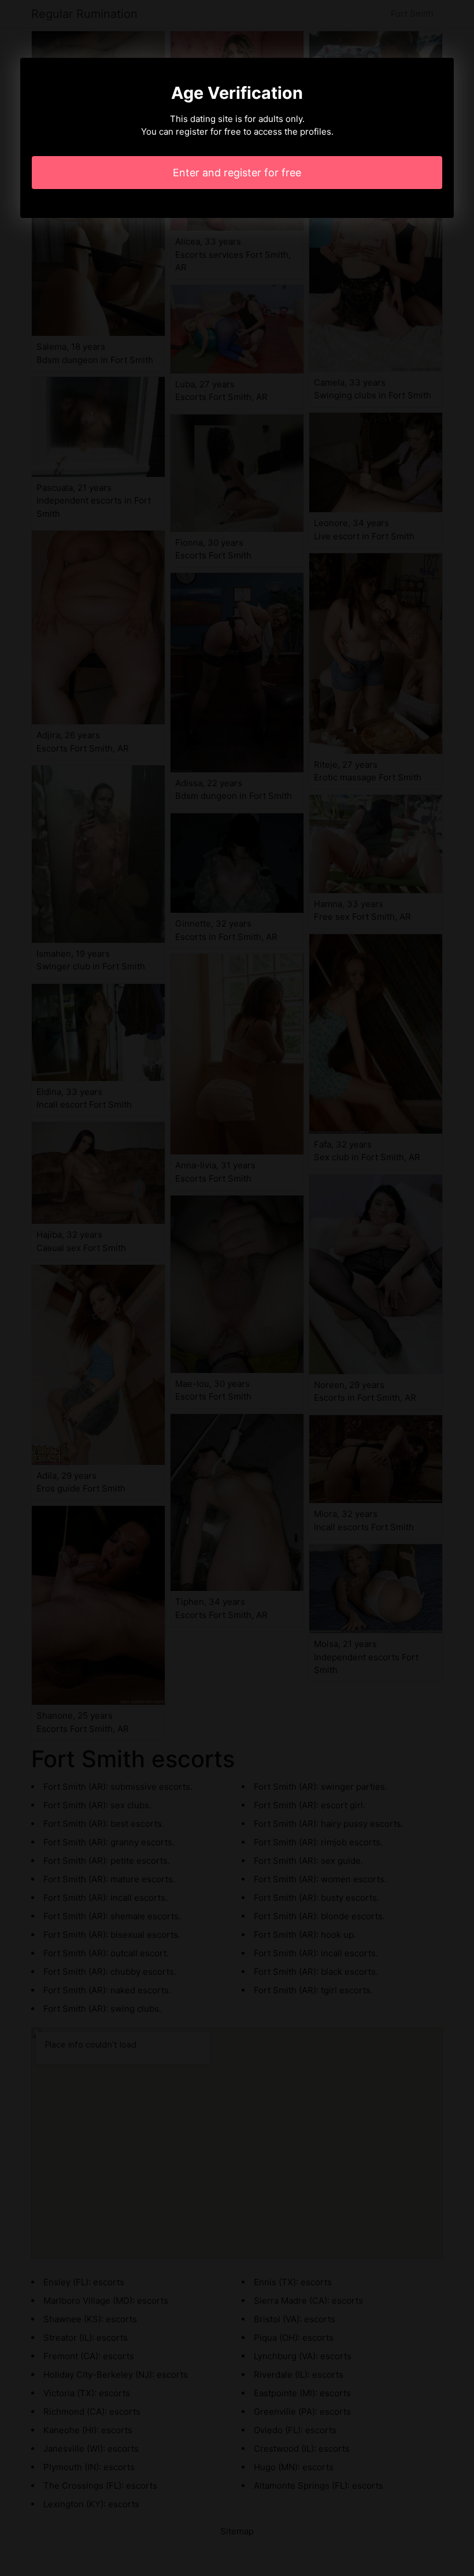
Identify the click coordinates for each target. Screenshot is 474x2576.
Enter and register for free (237, 173)
